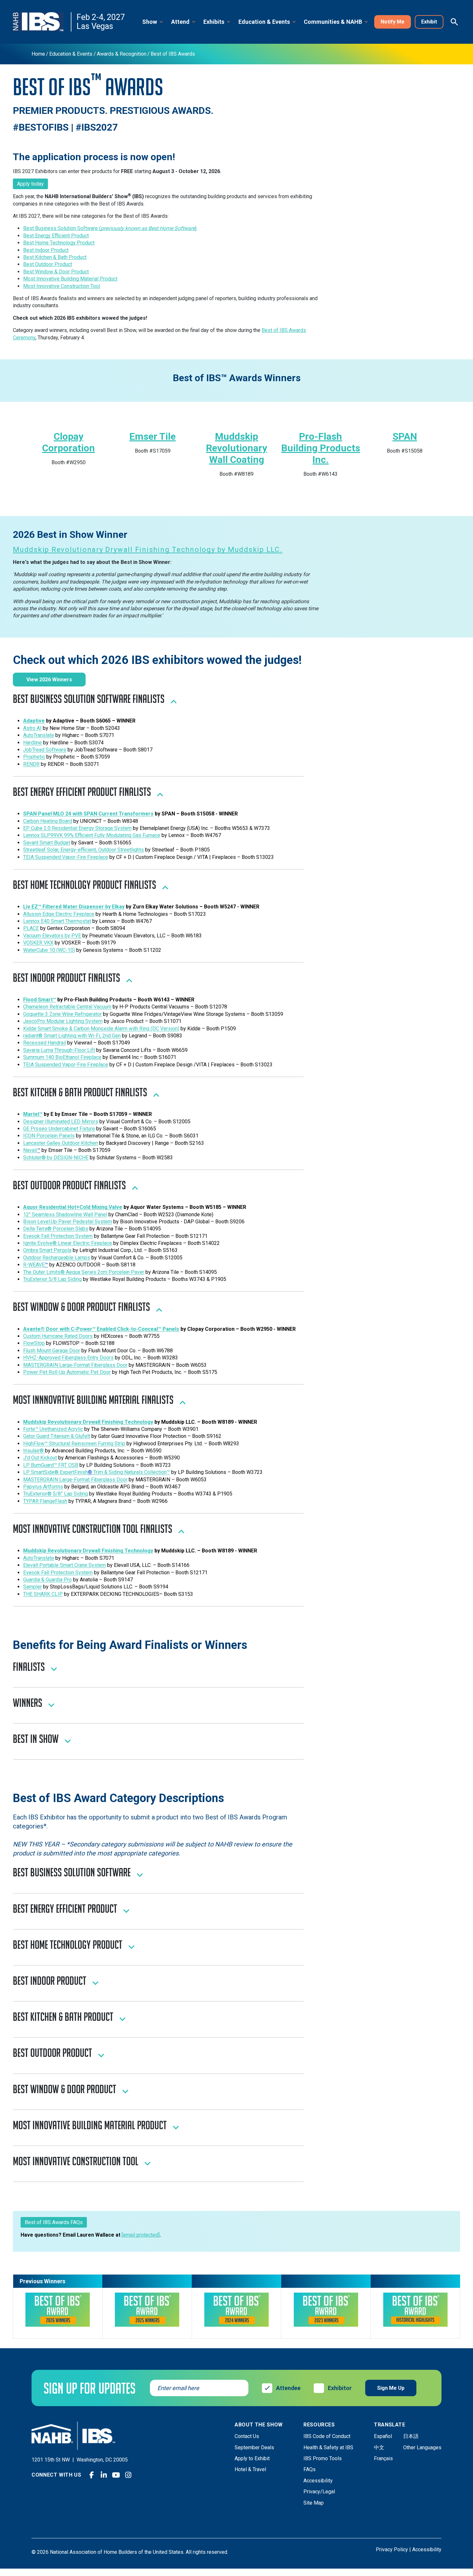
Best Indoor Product (46, 250)
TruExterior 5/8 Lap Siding (52, 1279)
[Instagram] (128, 2475)
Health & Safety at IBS (328, 2447)
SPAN (405, 436)
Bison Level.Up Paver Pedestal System (68, 1222)
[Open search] (454, 22)
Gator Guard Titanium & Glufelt (57, 1436)
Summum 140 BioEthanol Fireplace (62, 1057)
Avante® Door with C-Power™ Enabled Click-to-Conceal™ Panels (101, 1329)
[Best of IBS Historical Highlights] (415, 2310)
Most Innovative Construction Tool (62, 286)
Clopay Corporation (69, 442)
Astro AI (32, 728)
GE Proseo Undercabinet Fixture (59, 1129)
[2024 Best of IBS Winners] (236, 2309)
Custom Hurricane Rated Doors (58, 1336)
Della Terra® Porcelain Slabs (56, 1229)
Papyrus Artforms (43, 1487)
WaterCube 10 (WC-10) (49, 950)
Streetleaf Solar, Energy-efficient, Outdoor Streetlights (83, 850)
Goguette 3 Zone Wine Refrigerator (62, 1014)
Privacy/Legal (319, 2492)
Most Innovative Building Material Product (70, 279)
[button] (153, 22)
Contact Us (247, 2436)
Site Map (314, 2503)
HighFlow (34, 1444)
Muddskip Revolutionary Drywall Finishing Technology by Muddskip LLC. (148, 550)
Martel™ (33, 1114)
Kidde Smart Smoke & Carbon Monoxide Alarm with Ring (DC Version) (101, 1029)
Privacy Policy (392, 2549)
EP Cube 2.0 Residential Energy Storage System (77, 828)
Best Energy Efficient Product (56, 236)
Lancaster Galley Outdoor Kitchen (60, 1143)
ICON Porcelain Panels (49, 1136)
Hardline (32, 743)
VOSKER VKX (38, 943)
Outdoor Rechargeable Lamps (57, 1258)
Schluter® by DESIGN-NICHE (56, 1158)
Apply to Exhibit (252, 2458)
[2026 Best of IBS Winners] (58, 2310)
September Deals (254, 2447)
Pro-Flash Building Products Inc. (321, 448)
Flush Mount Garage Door (52, 1351)
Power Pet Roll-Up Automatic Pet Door (67, 1372)
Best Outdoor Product (48, 264)
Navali (30, 1150)
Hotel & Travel (250, 2469)
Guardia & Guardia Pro (47, 1580)
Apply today (30, 184)
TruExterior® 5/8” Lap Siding (56, 1494)
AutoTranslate (39, 735)
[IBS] (42, 22)
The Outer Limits (42, 1272)
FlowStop (34, 1343)
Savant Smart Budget (47, 843)
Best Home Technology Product (59, 243)
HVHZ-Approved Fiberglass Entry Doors (68, 1358)
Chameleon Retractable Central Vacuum (67, 1007)
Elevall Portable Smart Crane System (65, 1565)
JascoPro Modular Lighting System (63, 1021)
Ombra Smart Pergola (47, 1250)
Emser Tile (153, 436)
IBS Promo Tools (323, 2458)
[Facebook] (92, 2475)
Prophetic (34, 757)
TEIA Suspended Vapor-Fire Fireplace (66, 857)
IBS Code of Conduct (327, 2436)
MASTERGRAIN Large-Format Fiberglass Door (75, 1365)
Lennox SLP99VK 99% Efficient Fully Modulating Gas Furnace (92, 835)
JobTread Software (45, 750)
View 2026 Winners (49, 680)
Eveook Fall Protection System (58, 1236)
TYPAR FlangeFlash (45, 1501)
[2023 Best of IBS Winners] (326, 2310)
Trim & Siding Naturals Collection (129, 1472)
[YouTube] (116, 2475)
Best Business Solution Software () (110, 228)
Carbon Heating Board (48, 821)
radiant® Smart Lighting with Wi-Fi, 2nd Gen (72, 1036)
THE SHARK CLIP (43, 1594)
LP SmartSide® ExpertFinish (56, 1472)
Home (38, 54)
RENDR (31, 764)
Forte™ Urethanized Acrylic (53, 1429)
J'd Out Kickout (40, 1458)
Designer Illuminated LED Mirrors (61, 1122)
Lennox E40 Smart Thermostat (57, 921)
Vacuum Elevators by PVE (52, 936)
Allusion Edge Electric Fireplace (59, 914)
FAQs (310, 2469)
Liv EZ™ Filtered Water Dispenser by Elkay (74, 907)
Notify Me (393, 22)
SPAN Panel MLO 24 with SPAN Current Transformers (88, 814)
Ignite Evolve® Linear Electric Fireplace (68, 1243)
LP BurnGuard (38, 1465)
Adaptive (34, 721)
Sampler (32, 1587)
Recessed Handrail (45, 1043)
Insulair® (34, 1451)
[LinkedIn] (104, 2475)
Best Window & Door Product (56, 272)
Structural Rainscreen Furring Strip (86, 1444)
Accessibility (318, 2481)
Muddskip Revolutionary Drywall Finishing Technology (88, 1422)
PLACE (31, 928)
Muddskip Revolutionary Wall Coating (236, 448)
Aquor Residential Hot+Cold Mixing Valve (73, 1207)
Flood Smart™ (40, 1000)
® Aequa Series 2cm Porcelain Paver (102, 1272)
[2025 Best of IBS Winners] (147, 2310)
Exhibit (429, 22)
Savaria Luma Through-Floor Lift (59, 1050)
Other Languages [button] (422, 2447)
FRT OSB (68, 1465)
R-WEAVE (34, 1265)
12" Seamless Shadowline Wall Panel (65, 1214)
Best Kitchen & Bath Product (55, 257)
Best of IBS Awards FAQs (54, 2222)
